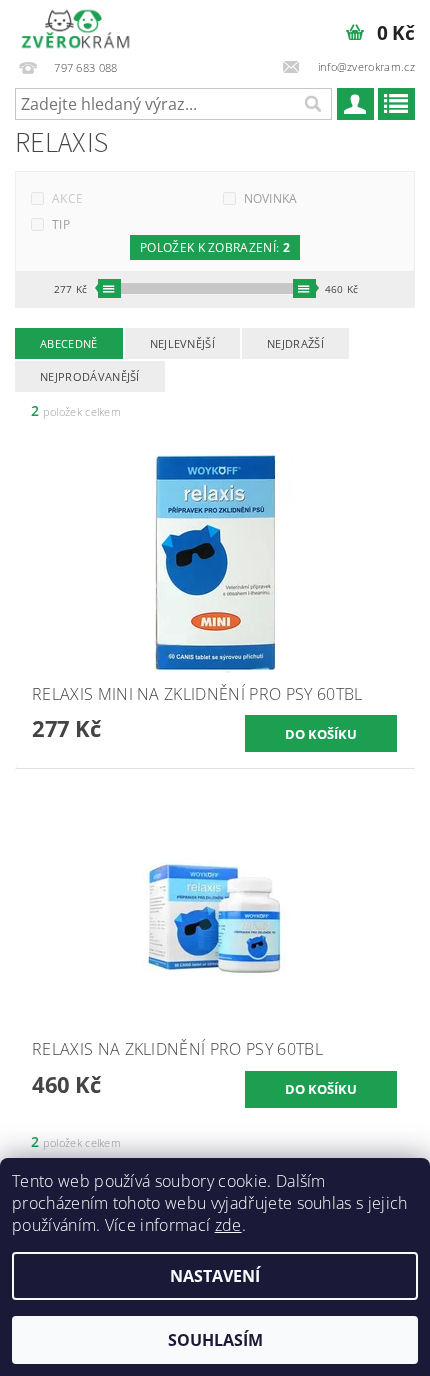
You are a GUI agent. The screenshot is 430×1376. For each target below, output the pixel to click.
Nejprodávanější (90, 376)
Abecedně (69, 343)
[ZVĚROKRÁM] (75, 26)
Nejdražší (295, 343)
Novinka (271, 198)
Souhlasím (215, 1340)
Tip (61, 224)
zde (228, 1225)
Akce (67, 198)
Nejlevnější (183, 343)
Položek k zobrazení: (215, 247)
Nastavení (215, 1276)
